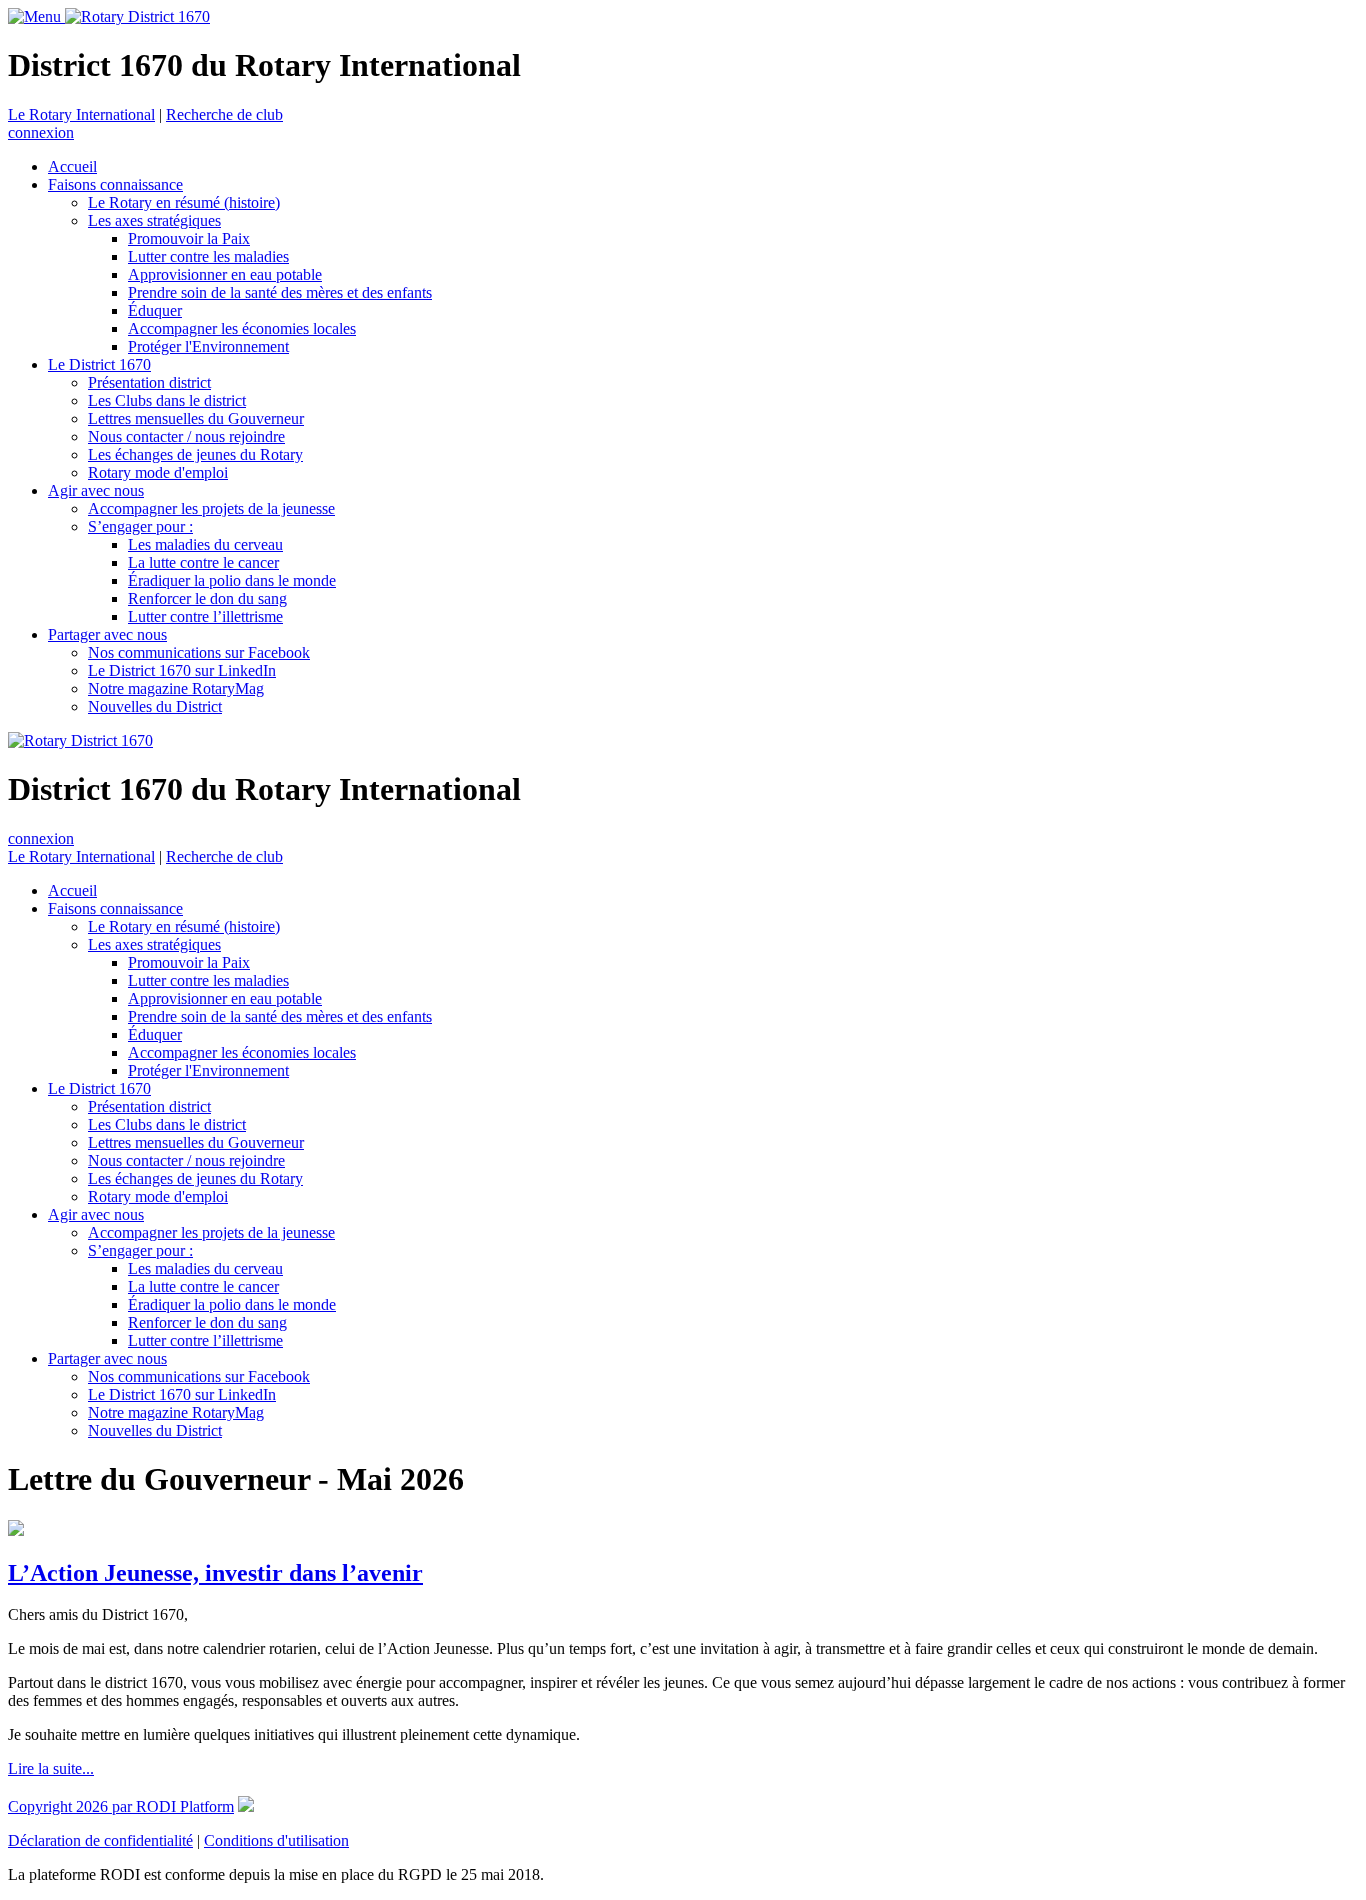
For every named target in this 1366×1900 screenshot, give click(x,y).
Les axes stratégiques (154, 220)
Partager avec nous (107, 634)
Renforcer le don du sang (207, 598)
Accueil (72, 166)
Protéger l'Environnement (208, 346)
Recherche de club (224, 114)
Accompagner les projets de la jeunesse (211, 508)
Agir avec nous (96, 490)
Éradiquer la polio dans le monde (232, 580)
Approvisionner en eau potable (225, 274)
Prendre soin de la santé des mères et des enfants (280, 292)
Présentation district (149, 382)
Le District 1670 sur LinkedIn (182, 670)
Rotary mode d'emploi (158, 472)
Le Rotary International (81, 114)
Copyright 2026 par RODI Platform (121, 1806)
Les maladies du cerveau (205, 544)
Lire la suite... (51, 1768)
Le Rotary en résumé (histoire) (184, 202)
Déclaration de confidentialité (100, 1840)
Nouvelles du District (155, 706)
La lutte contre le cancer (203, 562)
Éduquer (155, 310)
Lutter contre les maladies (208, 256)
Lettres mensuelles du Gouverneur (196, 418)
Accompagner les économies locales (242, 328)
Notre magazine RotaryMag (176, 688)
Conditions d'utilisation (276, 1840)
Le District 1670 (99, 364)
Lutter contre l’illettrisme (205, 616)
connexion (41, 132)
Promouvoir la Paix (189, 238)
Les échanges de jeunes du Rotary (195, 454)
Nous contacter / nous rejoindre (186, 436)
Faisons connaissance (115, 184)
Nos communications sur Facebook (199, 652)
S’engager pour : (140, 526)
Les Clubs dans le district (167, 400)
